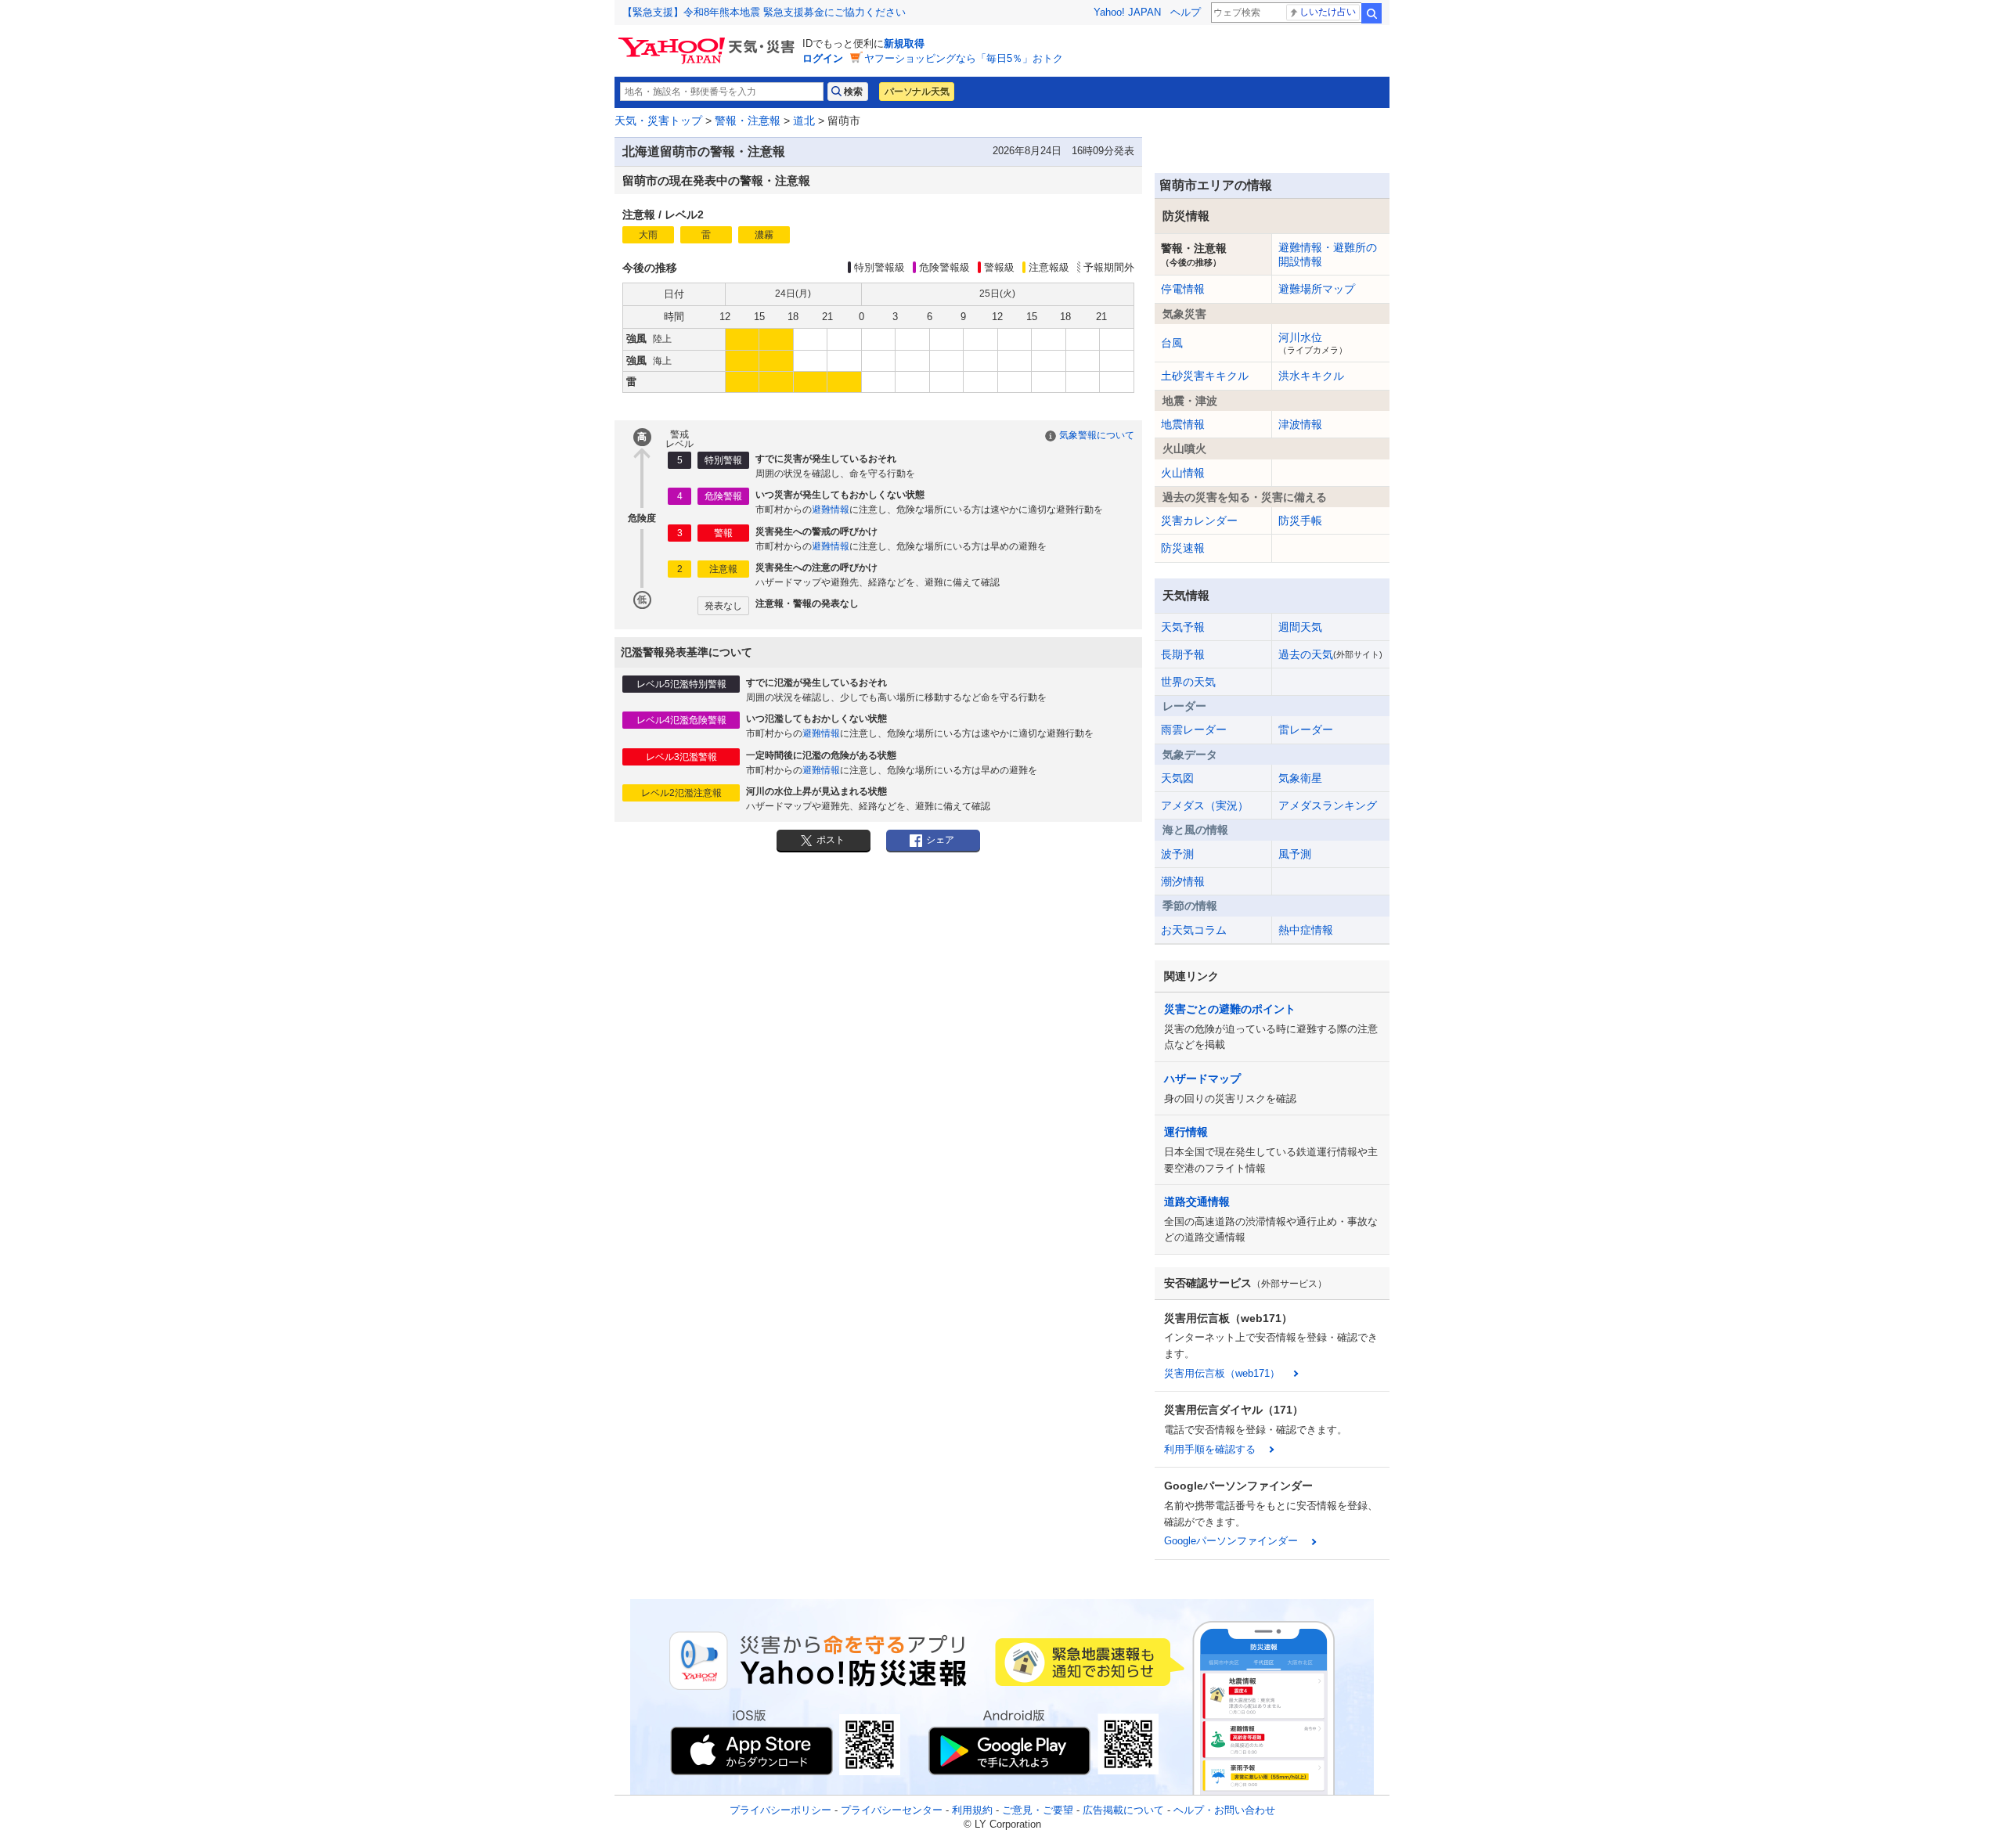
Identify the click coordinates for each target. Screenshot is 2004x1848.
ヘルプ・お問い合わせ (1224, 1810)
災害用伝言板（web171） (1222, 1373)
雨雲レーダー (1194, 729)
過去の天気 (1330, 654)
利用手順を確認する (1210, 1449)
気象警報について (1097, 435)
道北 (804, 121)
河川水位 (1313, 343)
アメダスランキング (1328, 805)
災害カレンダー (1199, 521)
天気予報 (1183, 627)
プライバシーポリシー (780, 1810)
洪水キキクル (1311, 376)
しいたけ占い (1328, 12)
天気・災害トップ (658, 121)
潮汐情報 (1183, 881)
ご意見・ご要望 (1038, 1810)
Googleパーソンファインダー (1231, 1541)
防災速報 (1183, 548)
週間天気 (1300, 627)
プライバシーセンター (892, 1810)
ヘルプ (1186, 12)
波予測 (1177, 854)
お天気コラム (1194, 930)
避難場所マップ (1317, 289)
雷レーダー (1306, 729)
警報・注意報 (748, 121)
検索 (1371, 13)
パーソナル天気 (917, 92)
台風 (1172, 343)
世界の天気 (1188, 682)
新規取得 (904, 43)
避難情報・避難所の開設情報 (1328, 254)
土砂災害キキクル (1205, 376)
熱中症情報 (1306, 930)
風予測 (1295, 854)
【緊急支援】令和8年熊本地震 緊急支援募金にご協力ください (764, 12)
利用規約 (972, 1810)
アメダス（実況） (1205, 805)
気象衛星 (1300, 778)
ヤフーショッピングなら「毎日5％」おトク (964, 58)
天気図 (1177, 778)
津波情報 (1300, 424)
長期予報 (1183, 654)
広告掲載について (1123, 1810)
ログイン (823, 58)
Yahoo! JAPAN (1127, 12)
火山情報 (1183, 473)
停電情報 (1183, 289)
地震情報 (1183, 424)
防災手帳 (1300, 521)
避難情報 (831, 510)
